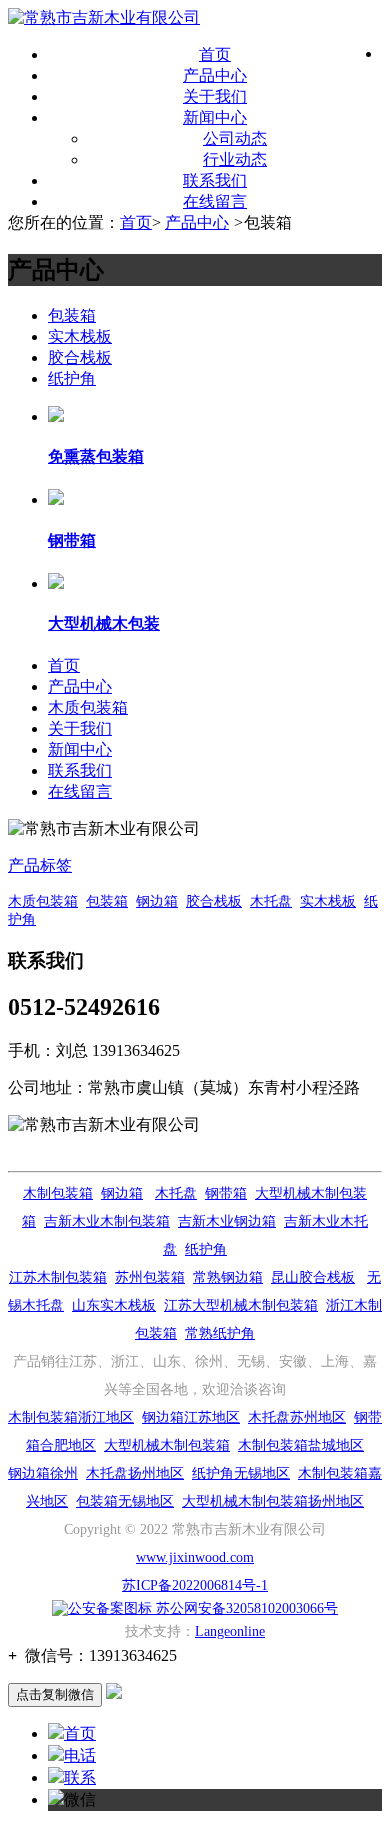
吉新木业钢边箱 (227, 1221)
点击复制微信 (55, 1694)
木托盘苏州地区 (297, 1417)
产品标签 (40, 865)
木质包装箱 (88, 707)
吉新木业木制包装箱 (107, 1221)
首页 (215, 54)
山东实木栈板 (114, 1305)
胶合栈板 (80, 357)
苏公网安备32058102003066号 (245, 1608)
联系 (80, 1777)
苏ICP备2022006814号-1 (195, 1585)
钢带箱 (226, 1193)
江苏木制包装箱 (58, 1277)
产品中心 (215, 75)
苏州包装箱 (150, 1277)
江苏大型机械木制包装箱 (241, 1305)
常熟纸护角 (220, 1333)
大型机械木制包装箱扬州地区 (273, 1501)
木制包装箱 (58, 1193)
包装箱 (72, 315)
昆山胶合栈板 (313, 1277)
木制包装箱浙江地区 (71, 1417)
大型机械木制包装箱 (167, 1445)
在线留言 (215, 201)
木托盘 (271, 901)
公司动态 (235, 138)
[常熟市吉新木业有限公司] (104, 17)
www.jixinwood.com (195, 1557)
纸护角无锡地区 (241, 1473)
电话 (80, 1755)
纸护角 (72, 378)
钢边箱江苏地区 (191, 1417)
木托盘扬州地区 (135, 1473)
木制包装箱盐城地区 (301, 1445)
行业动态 (235, 159)
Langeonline (230, 1631)
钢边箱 (157, 901)
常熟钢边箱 (228, 1277)
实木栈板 (80, 336)
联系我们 (215, 180)
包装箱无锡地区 (125, 1501)
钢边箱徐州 (43, 1473)
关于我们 (215, 96)
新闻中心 (215, 117)
